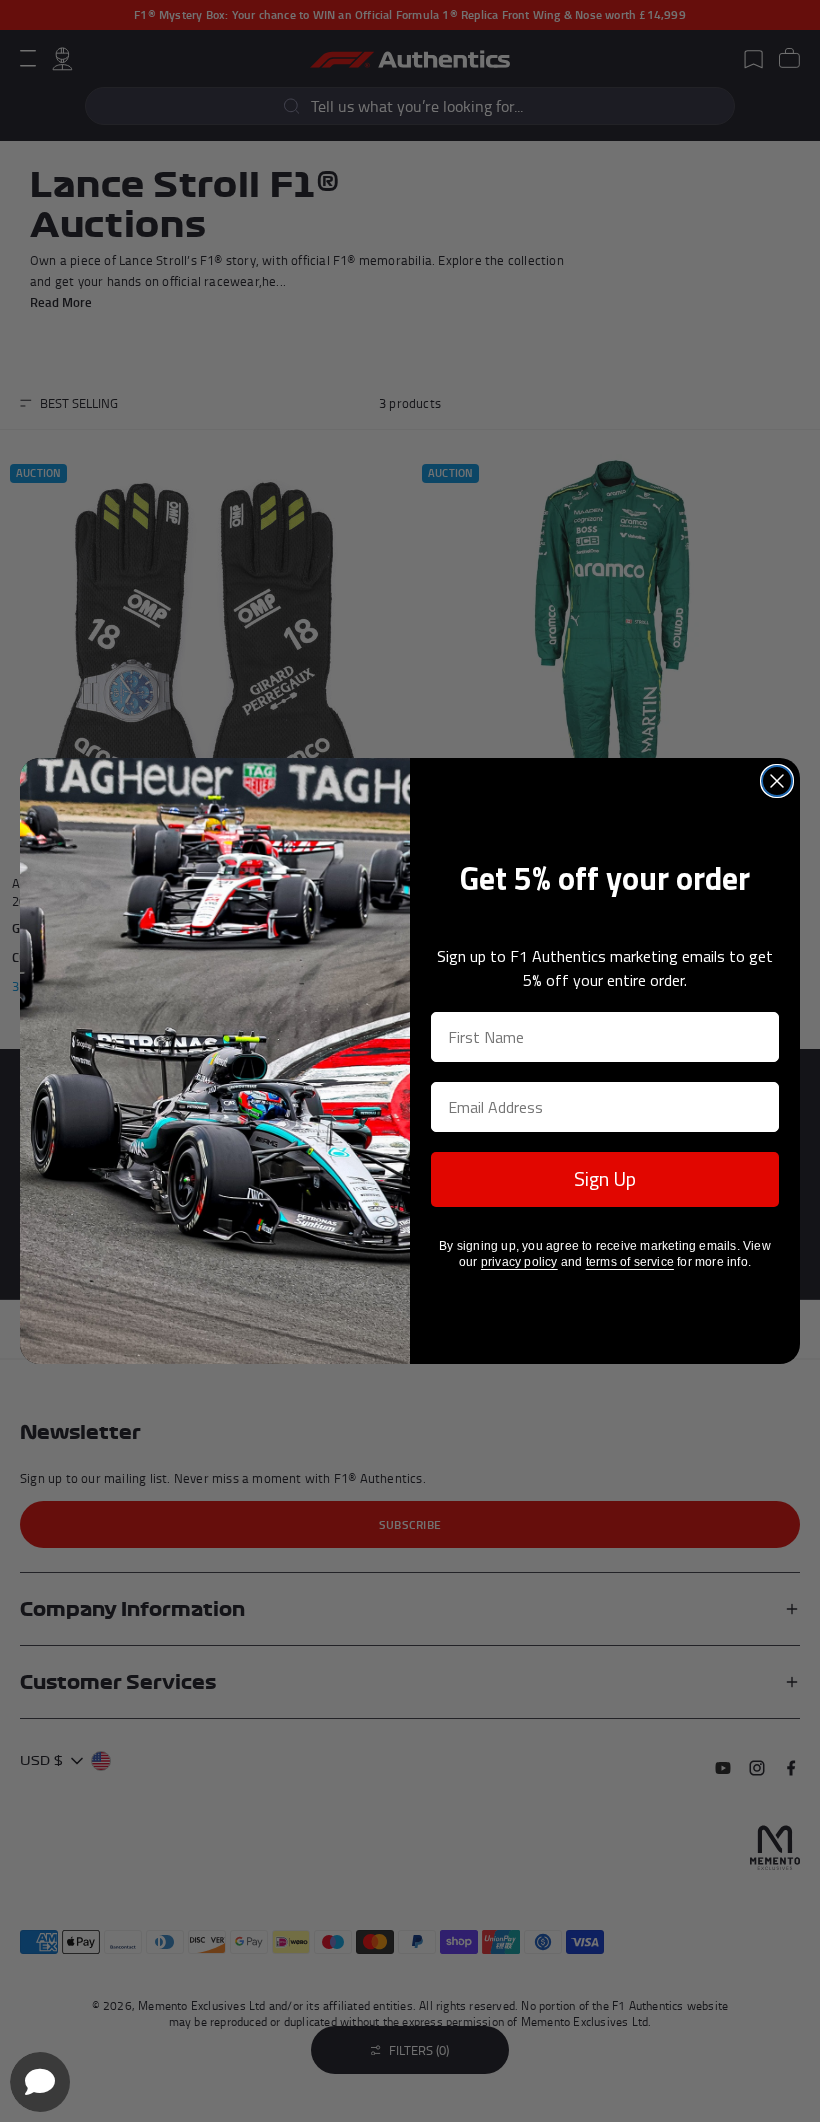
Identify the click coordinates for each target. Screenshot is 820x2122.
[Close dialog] (777, 781)
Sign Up (605, 1178)
